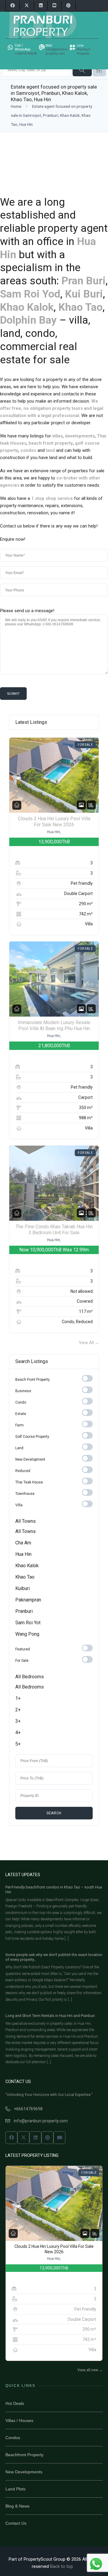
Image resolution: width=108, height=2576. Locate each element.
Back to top (61, 2566)
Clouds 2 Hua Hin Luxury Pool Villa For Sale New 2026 (54, 822)
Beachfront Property (24, 2455)
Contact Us (16, 2523)
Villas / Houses (19, 2420)
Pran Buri (84, 281)
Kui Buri (84, 294)
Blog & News (17, 2506)
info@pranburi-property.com (41, 2121)
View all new (90, 2370)
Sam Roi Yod (30, 294)
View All (89, 1343)
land (50, 450)
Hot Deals (15, 2403)
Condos (13, 2438)
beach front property (51, 443)
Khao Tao (81, 307)
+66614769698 (28, 2109)
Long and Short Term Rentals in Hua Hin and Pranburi (50, 2016)
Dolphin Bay (28, 320)
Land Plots (15, 2489)
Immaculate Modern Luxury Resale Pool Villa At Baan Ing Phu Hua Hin (54, 1026)
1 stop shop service (52, 498)
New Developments (24, 2472)
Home (16, 106)
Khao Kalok (27, 307)
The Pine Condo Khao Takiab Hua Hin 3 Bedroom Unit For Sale (54, 1230)
